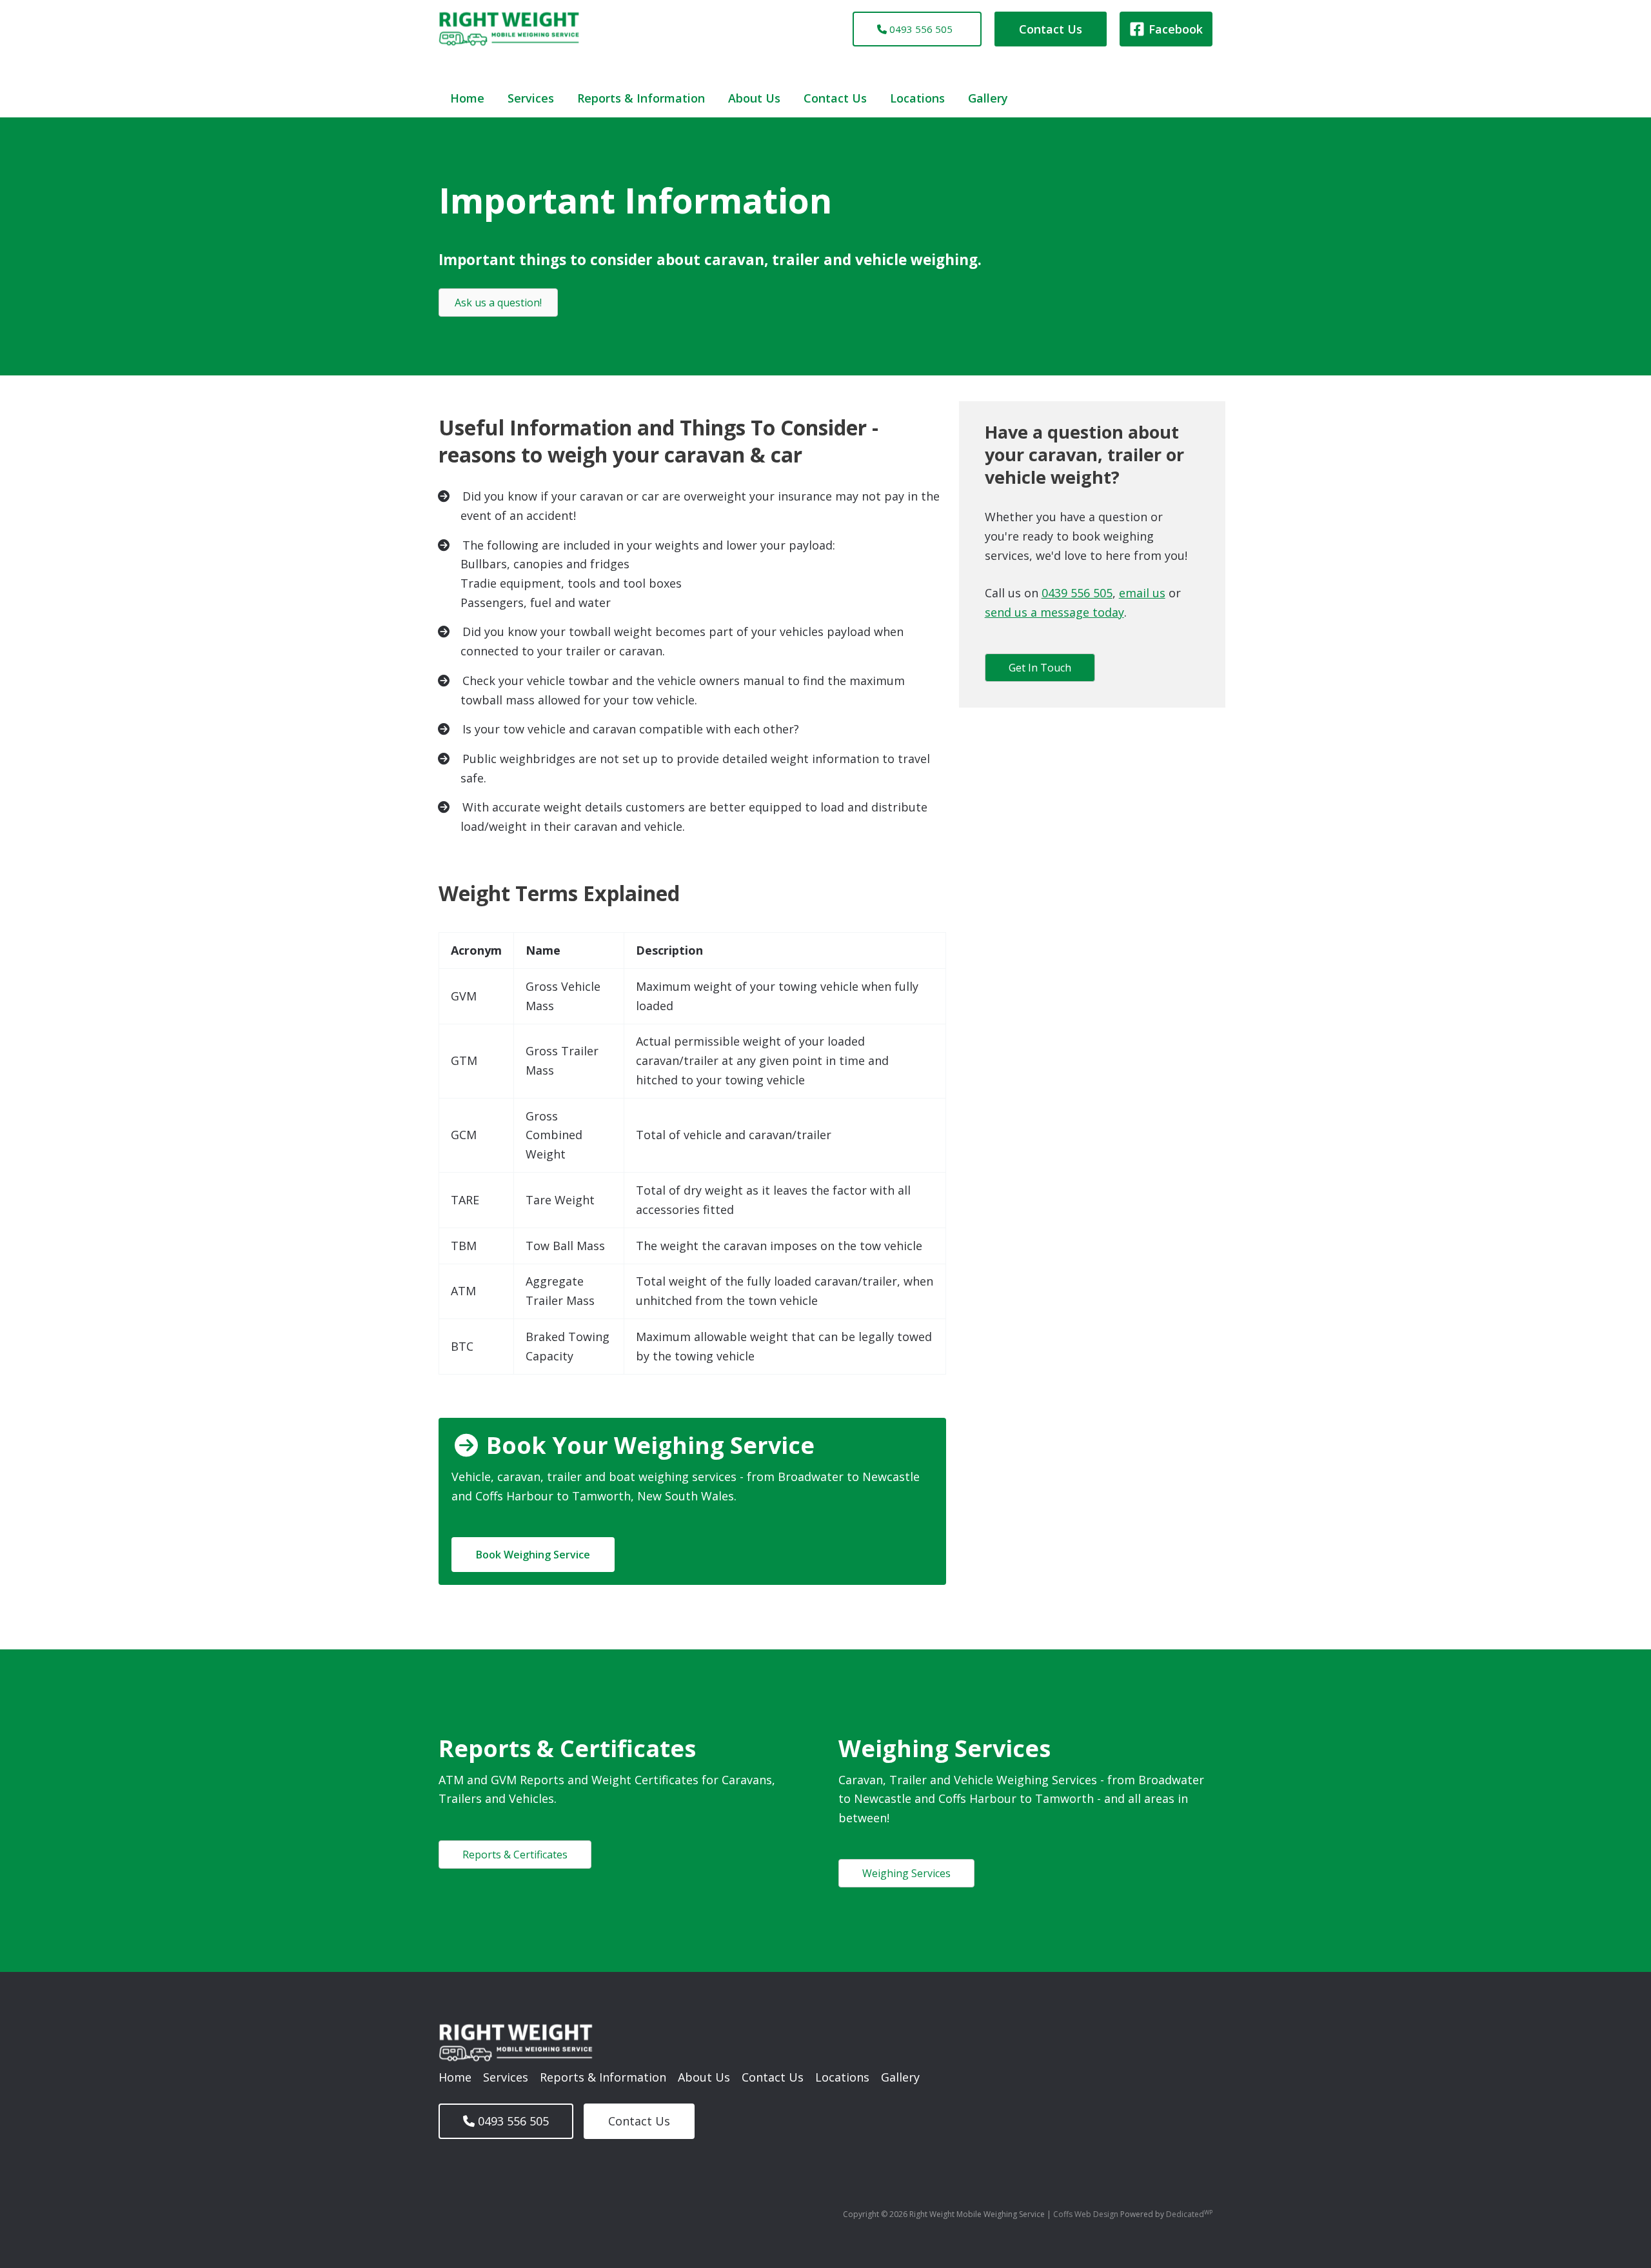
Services (531, 98)
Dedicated (1189, 2214)
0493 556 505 (920, 29)
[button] (1051, 29)
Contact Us (835, 98)
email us (1142, 593)
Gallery (988, 98)
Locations (917, 98)
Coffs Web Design (1087, 2214)
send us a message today (1054, 612)
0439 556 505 (1077, 593)
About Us (754, 98)
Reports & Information (641, 98)
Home (467, 98)
